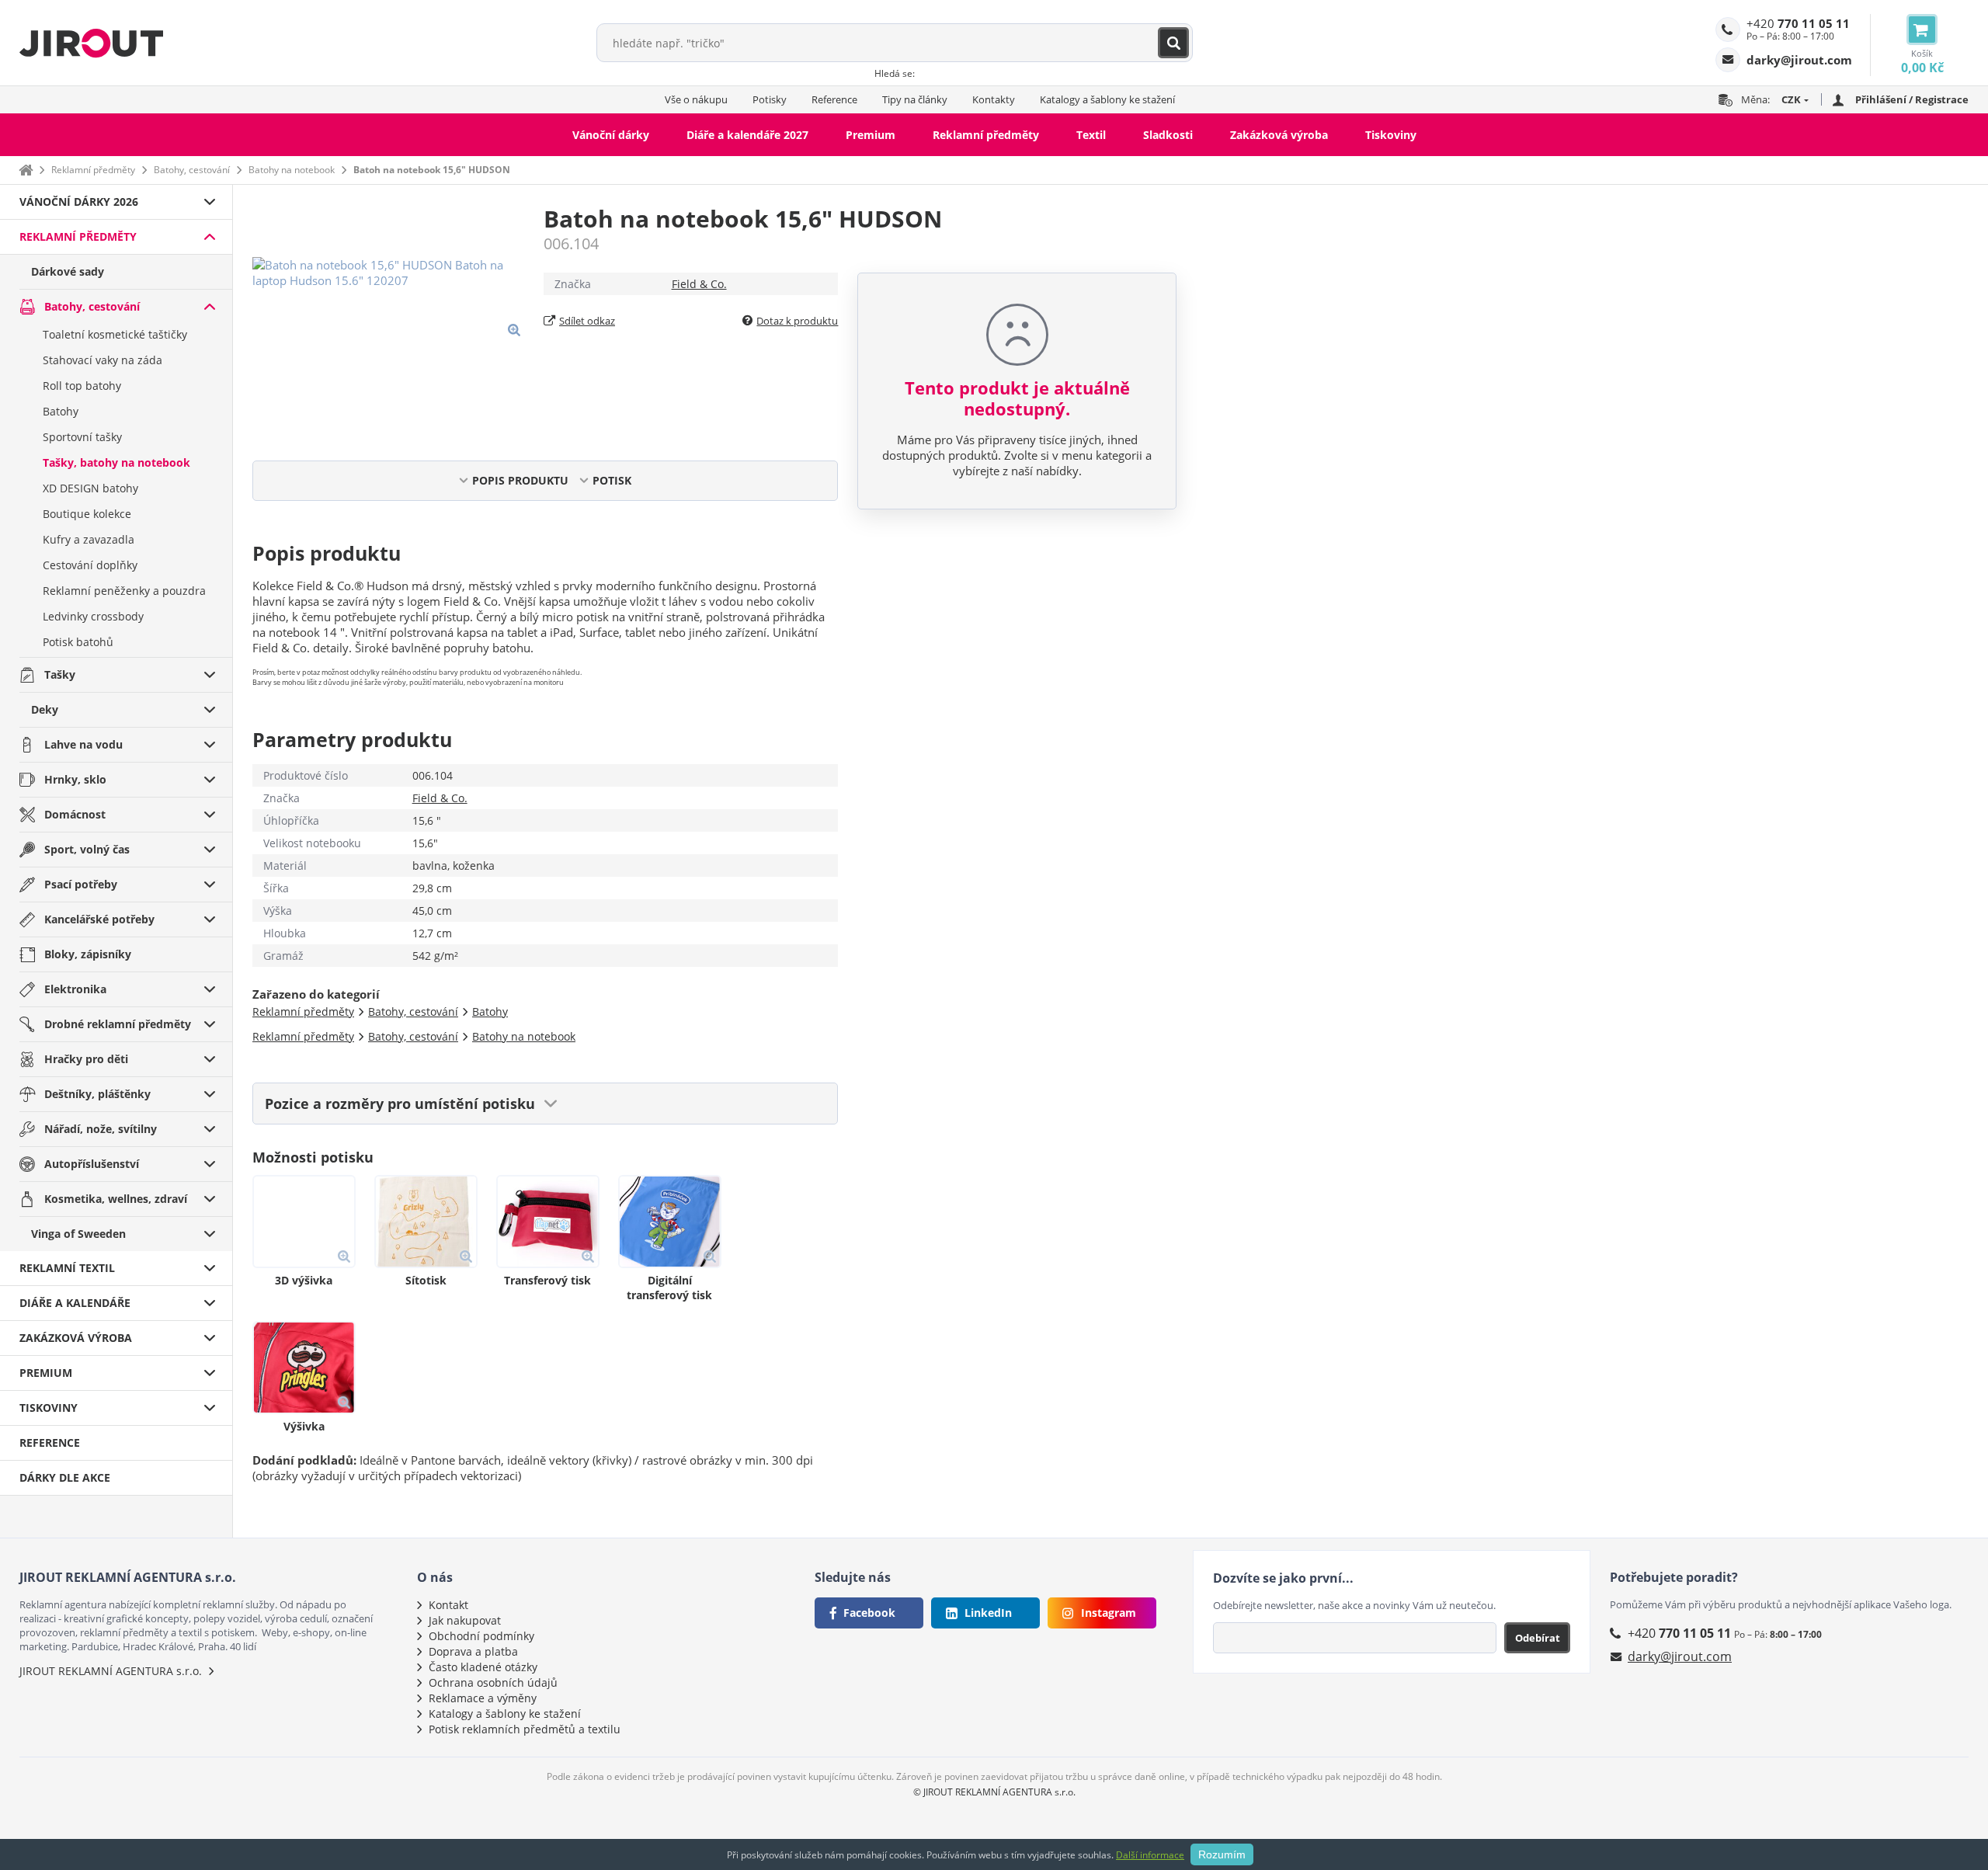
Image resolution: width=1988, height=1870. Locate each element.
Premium (871, 135)
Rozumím (1222, 1854)
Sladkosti (1168, 135)
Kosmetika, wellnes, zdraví (116, 1199)
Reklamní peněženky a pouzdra (124, 591)
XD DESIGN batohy (90, 488)
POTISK (612, 480)
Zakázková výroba (1279, 135)
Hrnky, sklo (75, 779)
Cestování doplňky (90, 565)
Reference (834, 99)
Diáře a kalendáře (75, 1303)
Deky (45, 709)
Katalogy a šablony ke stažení (1107, 99)
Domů (26, 170)
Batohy (61, 411)
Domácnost (75, 814)
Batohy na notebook (292, 170)
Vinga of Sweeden (78, 1234)
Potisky (770, 99)
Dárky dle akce (65, 1477)
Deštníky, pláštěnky (97, 1094)
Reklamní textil (67, 1268)
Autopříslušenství (92, 1164)
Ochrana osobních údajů (493, 1682)
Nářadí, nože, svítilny (101, 1129)
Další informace (1150, 1855)
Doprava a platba (473, 1651)
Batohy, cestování (192, 170)
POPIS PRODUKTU (520, 480)
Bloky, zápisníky (88, 954)
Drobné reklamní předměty (118, 1024)
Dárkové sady (68, 271)
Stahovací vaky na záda (103, 360)
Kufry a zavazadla (89, 539)
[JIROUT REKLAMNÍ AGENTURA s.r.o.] (91, 43)
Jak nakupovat (465, 1620)
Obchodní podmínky (481, 1636)
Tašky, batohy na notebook (116, 462)
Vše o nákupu (696, 99)
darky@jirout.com (1680, 1656)
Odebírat (1538, 1638)
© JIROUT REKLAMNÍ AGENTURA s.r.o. (994, 1792)
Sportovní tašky (82, 437)
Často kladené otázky (483, 1667)
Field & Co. (699, 284)
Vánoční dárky (611, 135)
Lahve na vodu (83, 744)
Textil (1091, 135)
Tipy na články (915, 99)
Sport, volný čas (87, 849)
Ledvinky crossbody (93, 616)
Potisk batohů (78, 642)
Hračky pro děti (86, 1059)
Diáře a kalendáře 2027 (747, 135)
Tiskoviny (1391, 135)
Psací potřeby (81, 884)
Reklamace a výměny (483, 1698)
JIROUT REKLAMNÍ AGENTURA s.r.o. (111, 1671)
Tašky (60, 674)
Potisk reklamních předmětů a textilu (525, 1729)
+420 (1798, 23)
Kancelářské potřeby (99, 919)
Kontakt (448, 1605)
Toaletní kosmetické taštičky (115, 334)
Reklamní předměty (986, 135)
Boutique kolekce (87, 514)
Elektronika (75, 989)
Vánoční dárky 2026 (79, 202)
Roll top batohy (82, 386)
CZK (1791, 99)
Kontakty (994, 99)
